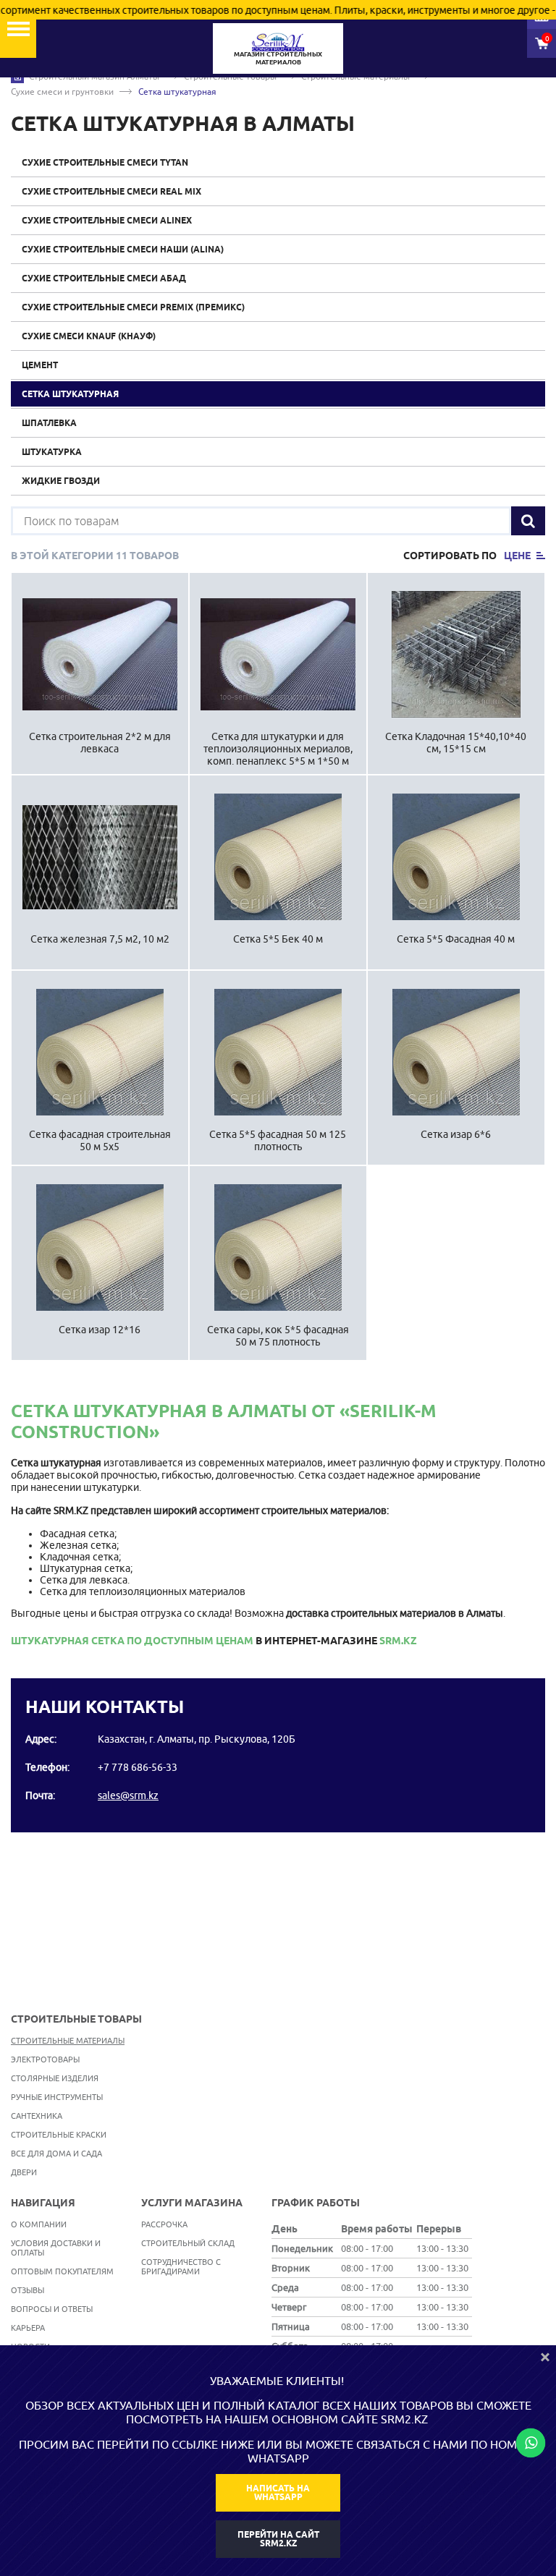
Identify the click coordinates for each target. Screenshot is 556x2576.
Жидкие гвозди (61, 481)
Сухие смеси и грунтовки (62, 92)
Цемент (40, 365)
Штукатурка (52, 452)
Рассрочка (164, 2224)
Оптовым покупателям (62, 2271)
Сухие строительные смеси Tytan (105, 162)
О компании (39, 2224)
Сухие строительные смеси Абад (104, 278)
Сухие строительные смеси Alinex (107, 220)
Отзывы (28, 2290)
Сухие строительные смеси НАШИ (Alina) (123, 249)
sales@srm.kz (128, 1795)
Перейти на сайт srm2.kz (278, 2539)
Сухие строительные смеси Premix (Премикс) (133, 307)
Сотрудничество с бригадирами (181, 2266)
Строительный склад (188, 2243)
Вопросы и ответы (52, 2309)
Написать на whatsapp (278, 2492)
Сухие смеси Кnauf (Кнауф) (89, 336)
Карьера (28, 2328)
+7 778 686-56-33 (138, 1767)
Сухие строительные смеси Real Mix (111, 191)
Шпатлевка (49, 423)
